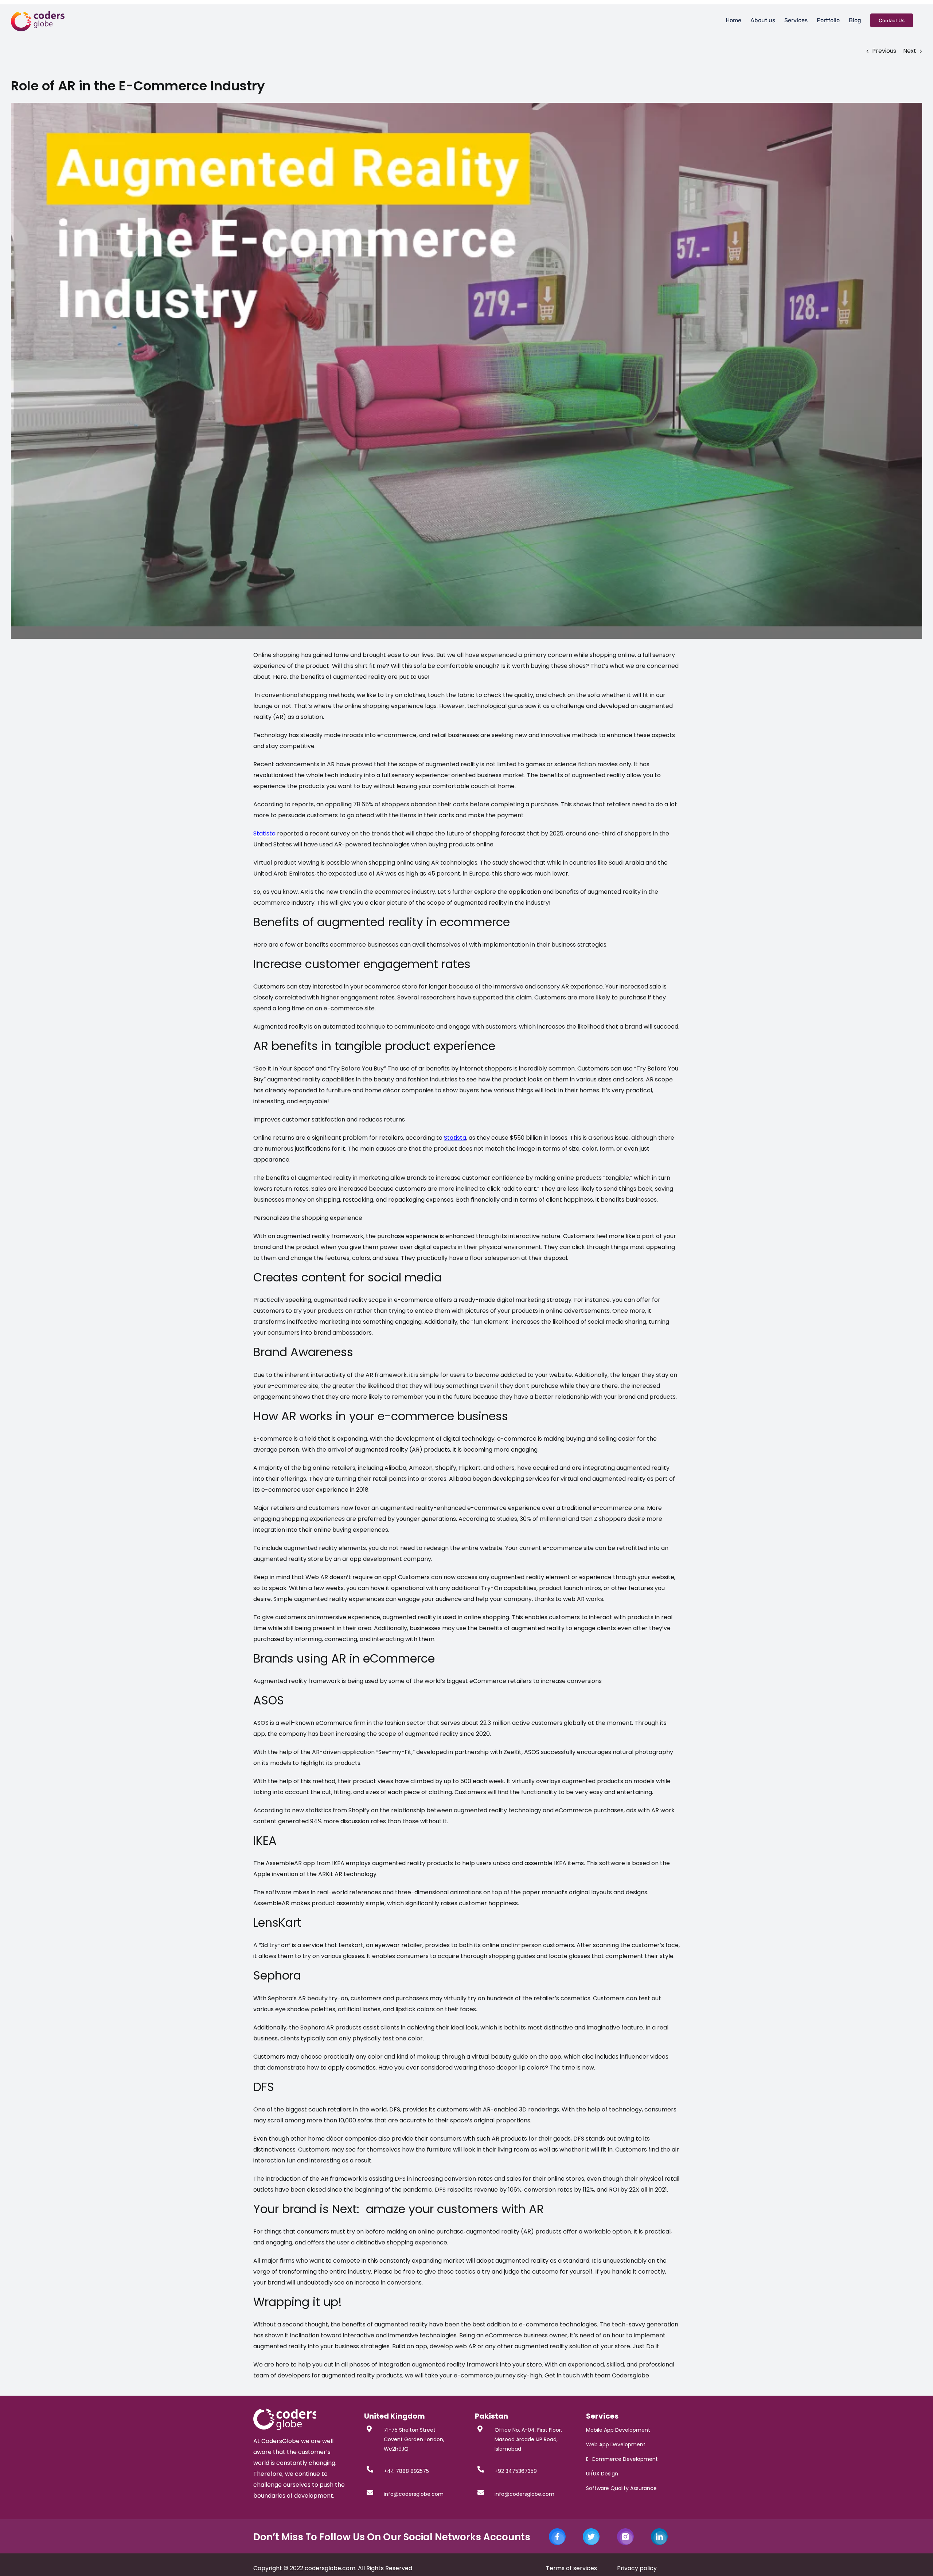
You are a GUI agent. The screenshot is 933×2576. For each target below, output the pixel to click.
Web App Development (616, 2444)
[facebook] (557, 2531)
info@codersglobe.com (414, 2494)
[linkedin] (659, 2531)
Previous (884, 51)
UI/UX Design (602, 2474)
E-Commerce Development (622, 2459)
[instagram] (625, 2531)
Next (910, 51)
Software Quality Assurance (621, 2488)
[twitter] (591, 2531)
